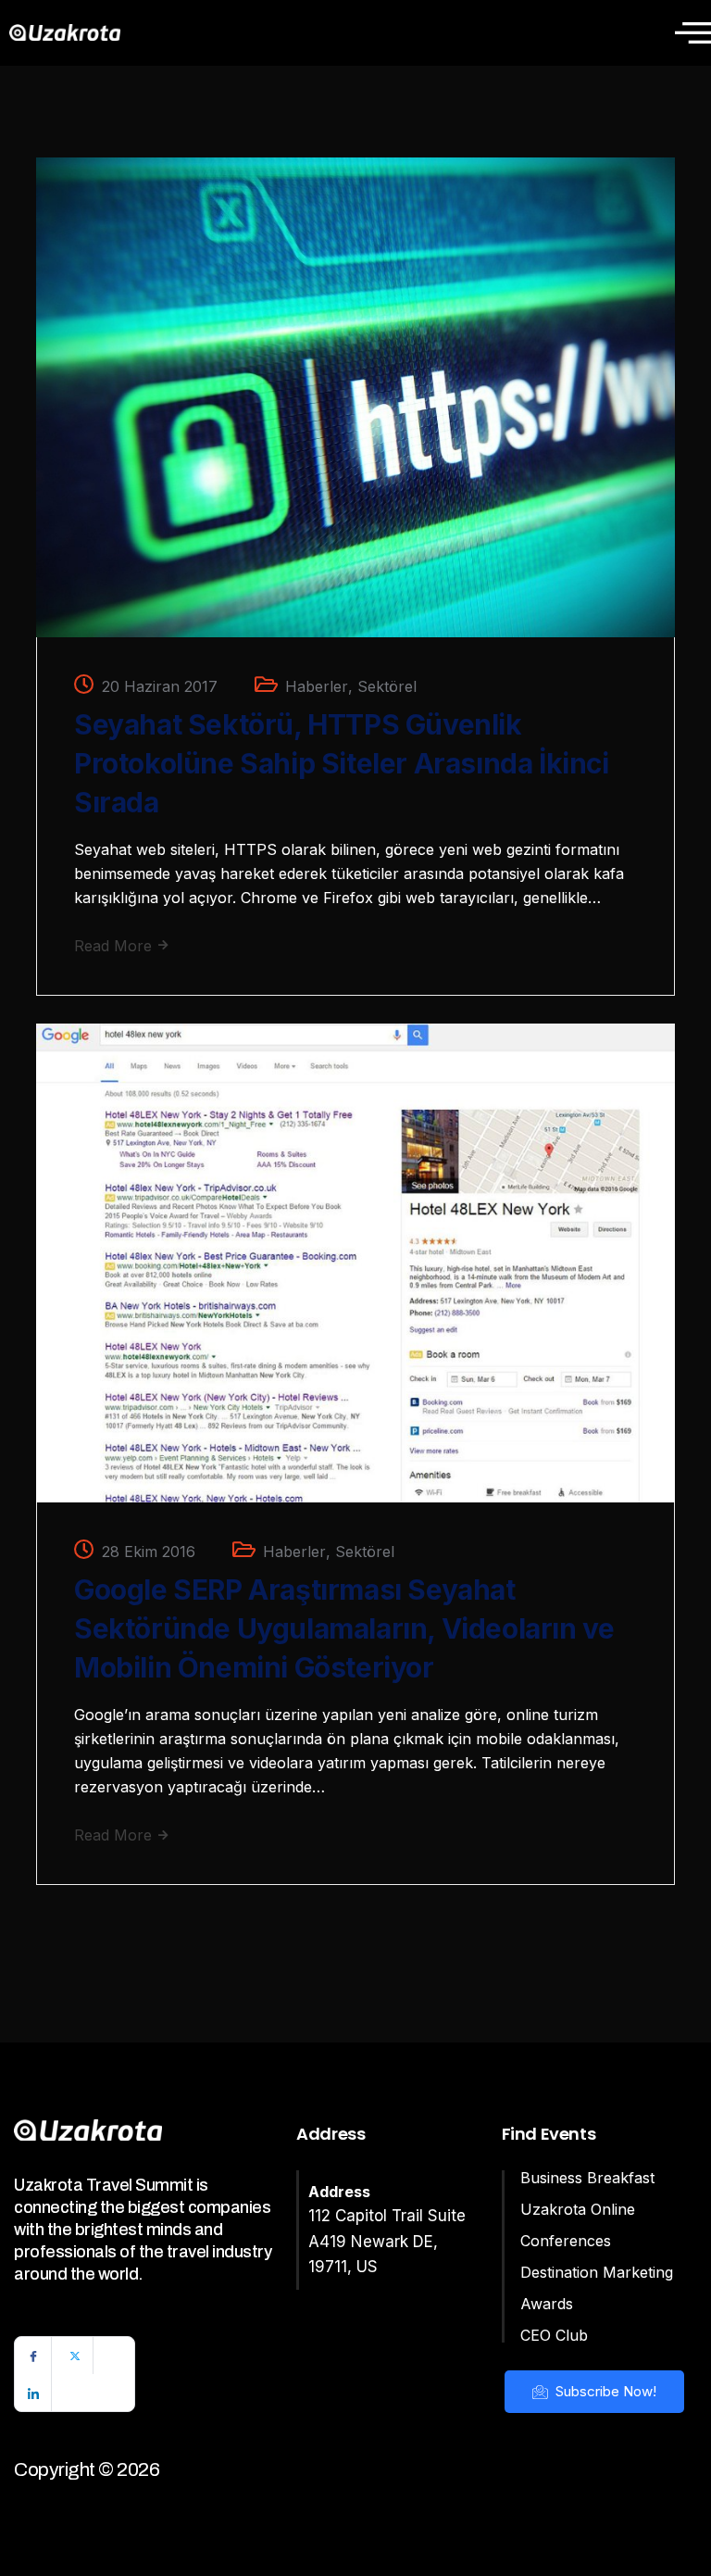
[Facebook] (33, 2356)
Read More (115, 946)
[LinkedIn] (33, 2393)
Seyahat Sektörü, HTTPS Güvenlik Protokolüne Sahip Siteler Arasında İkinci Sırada (342, 763)
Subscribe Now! (604, 2391)
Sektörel (387, 686)
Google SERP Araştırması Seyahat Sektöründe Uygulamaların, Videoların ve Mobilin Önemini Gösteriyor (344, 1628)
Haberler (317, 686)
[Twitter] (75, 2356)
